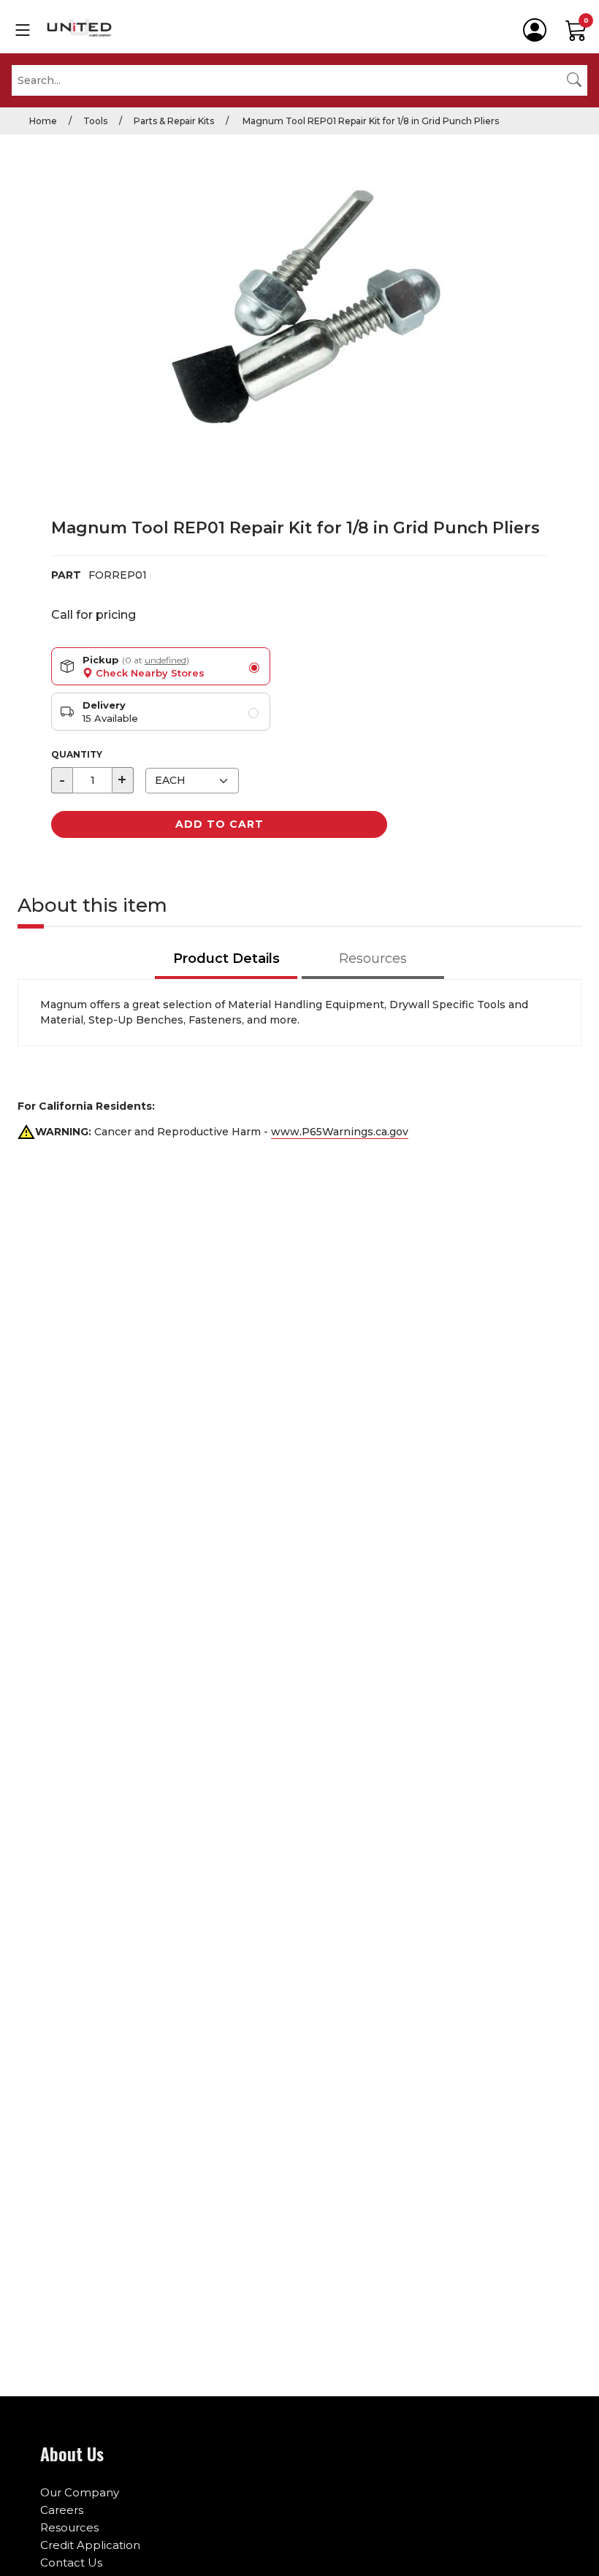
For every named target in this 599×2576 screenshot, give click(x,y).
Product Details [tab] (226, 959)
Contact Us (71, 2562)
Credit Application (90, 2545)
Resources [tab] (373, 959)
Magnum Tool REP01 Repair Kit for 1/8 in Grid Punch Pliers (370, 121)
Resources (69, 2527)
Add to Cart (220, 824)
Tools (95, 121)
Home (43, 121)
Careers (62, 2510)
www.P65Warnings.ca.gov (340, 1132)
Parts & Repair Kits (174, 121)
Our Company (80, 2492)
